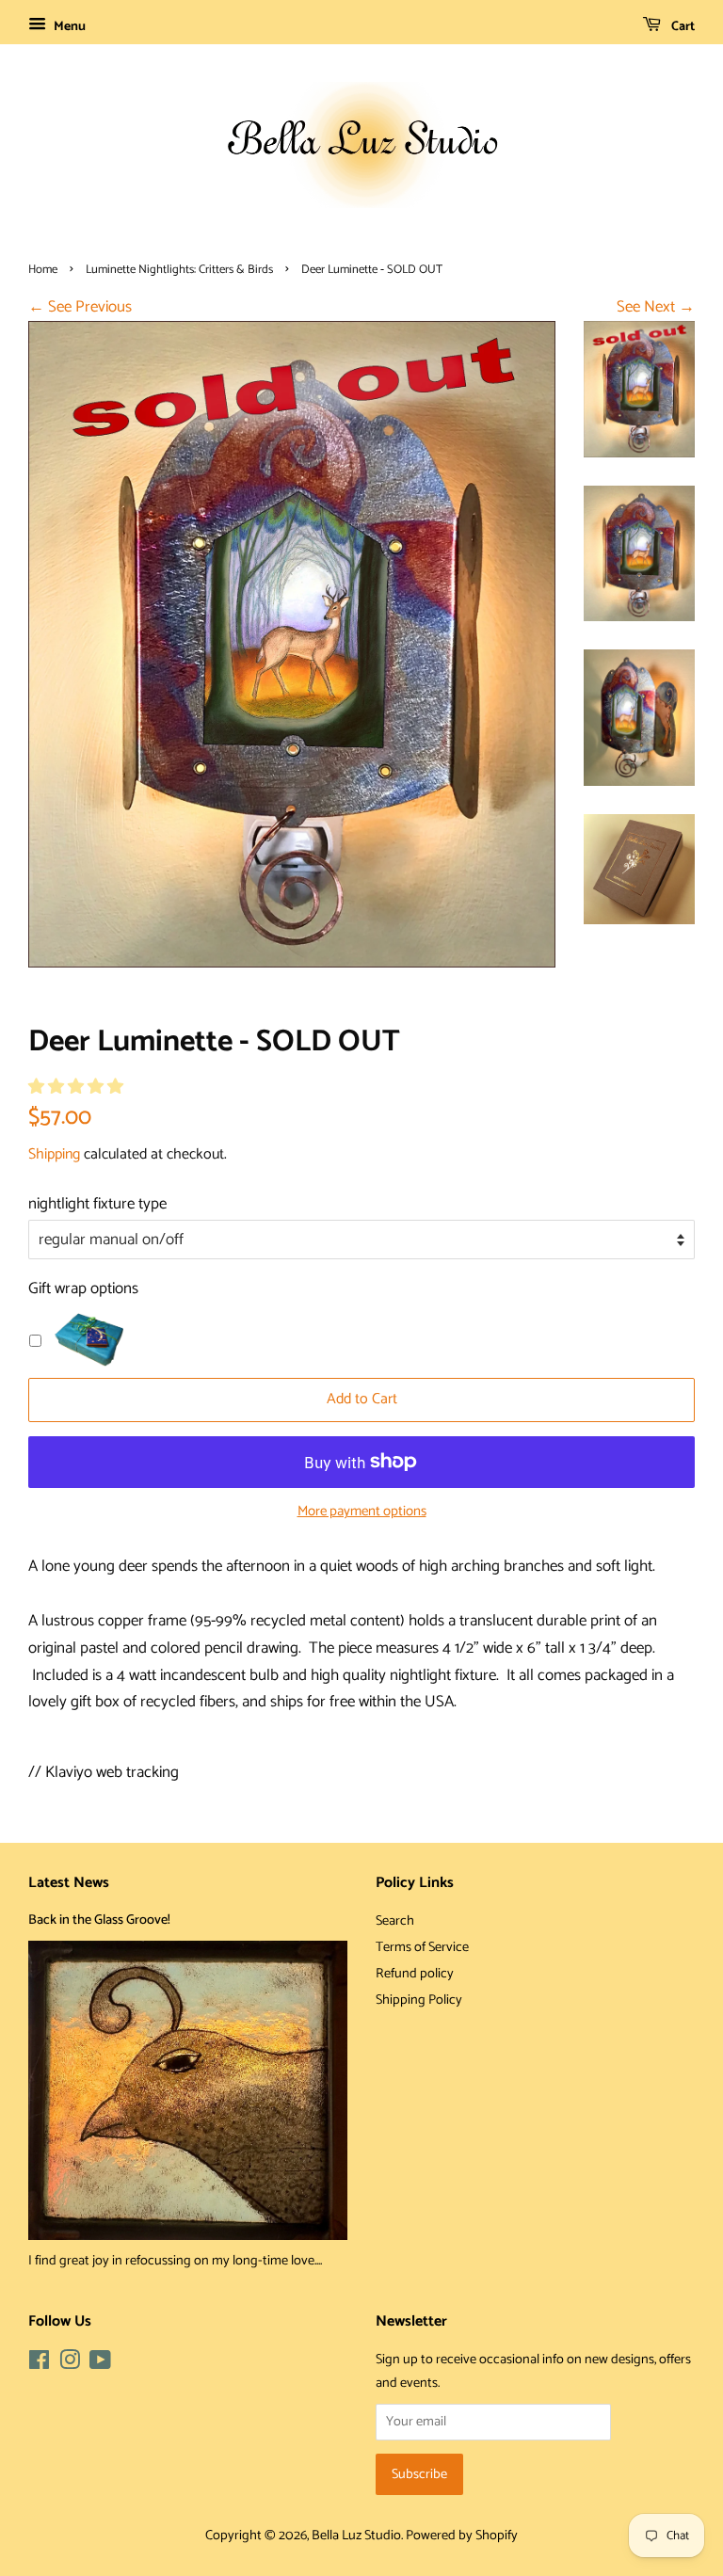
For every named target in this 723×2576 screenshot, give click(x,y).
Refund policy (415, 1974)
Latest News (69, 1883)
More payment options (362, 1512)
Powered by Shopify (462, 2536)
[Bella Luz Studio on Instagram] (70, 2364)
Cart (682, 27)
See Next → (656, 307)
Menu (68, 27)
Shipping (54, 1154)
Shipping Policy (419, 2000)
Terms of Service (422, 1947)
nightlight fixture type (97, 1204)
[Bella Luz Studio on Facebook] (39, 2364)
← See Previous (80, 307)
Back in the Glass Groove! (99, 1920)
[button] (78, 1087)
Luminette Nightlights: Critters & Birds (179, 270)
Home (43, 270)
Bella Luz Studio (356, 2536)
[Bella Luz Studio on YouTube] (100, 2364)
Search (395, 1921)
